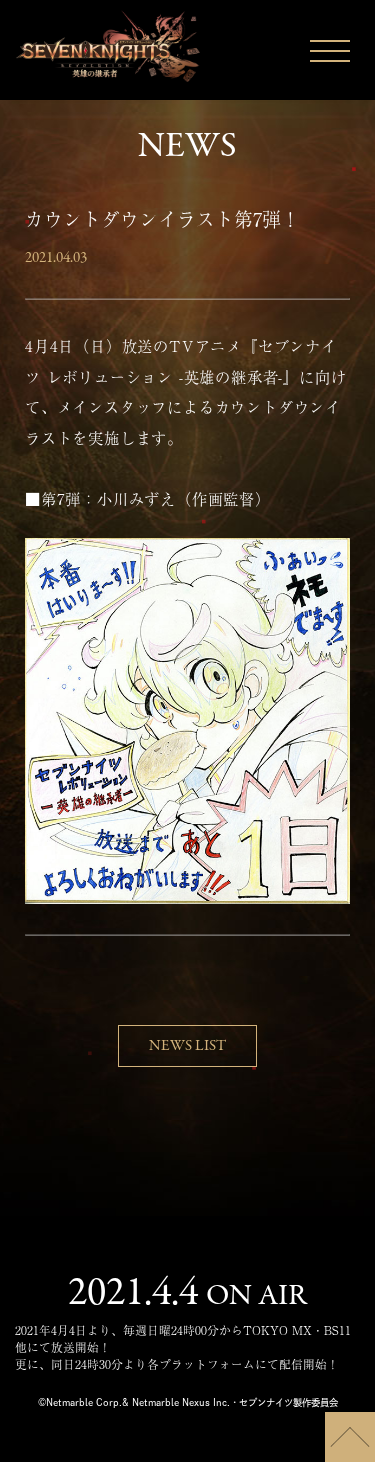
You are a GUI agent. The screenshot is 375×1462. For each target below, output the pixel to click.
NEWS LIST (187, 1046)
